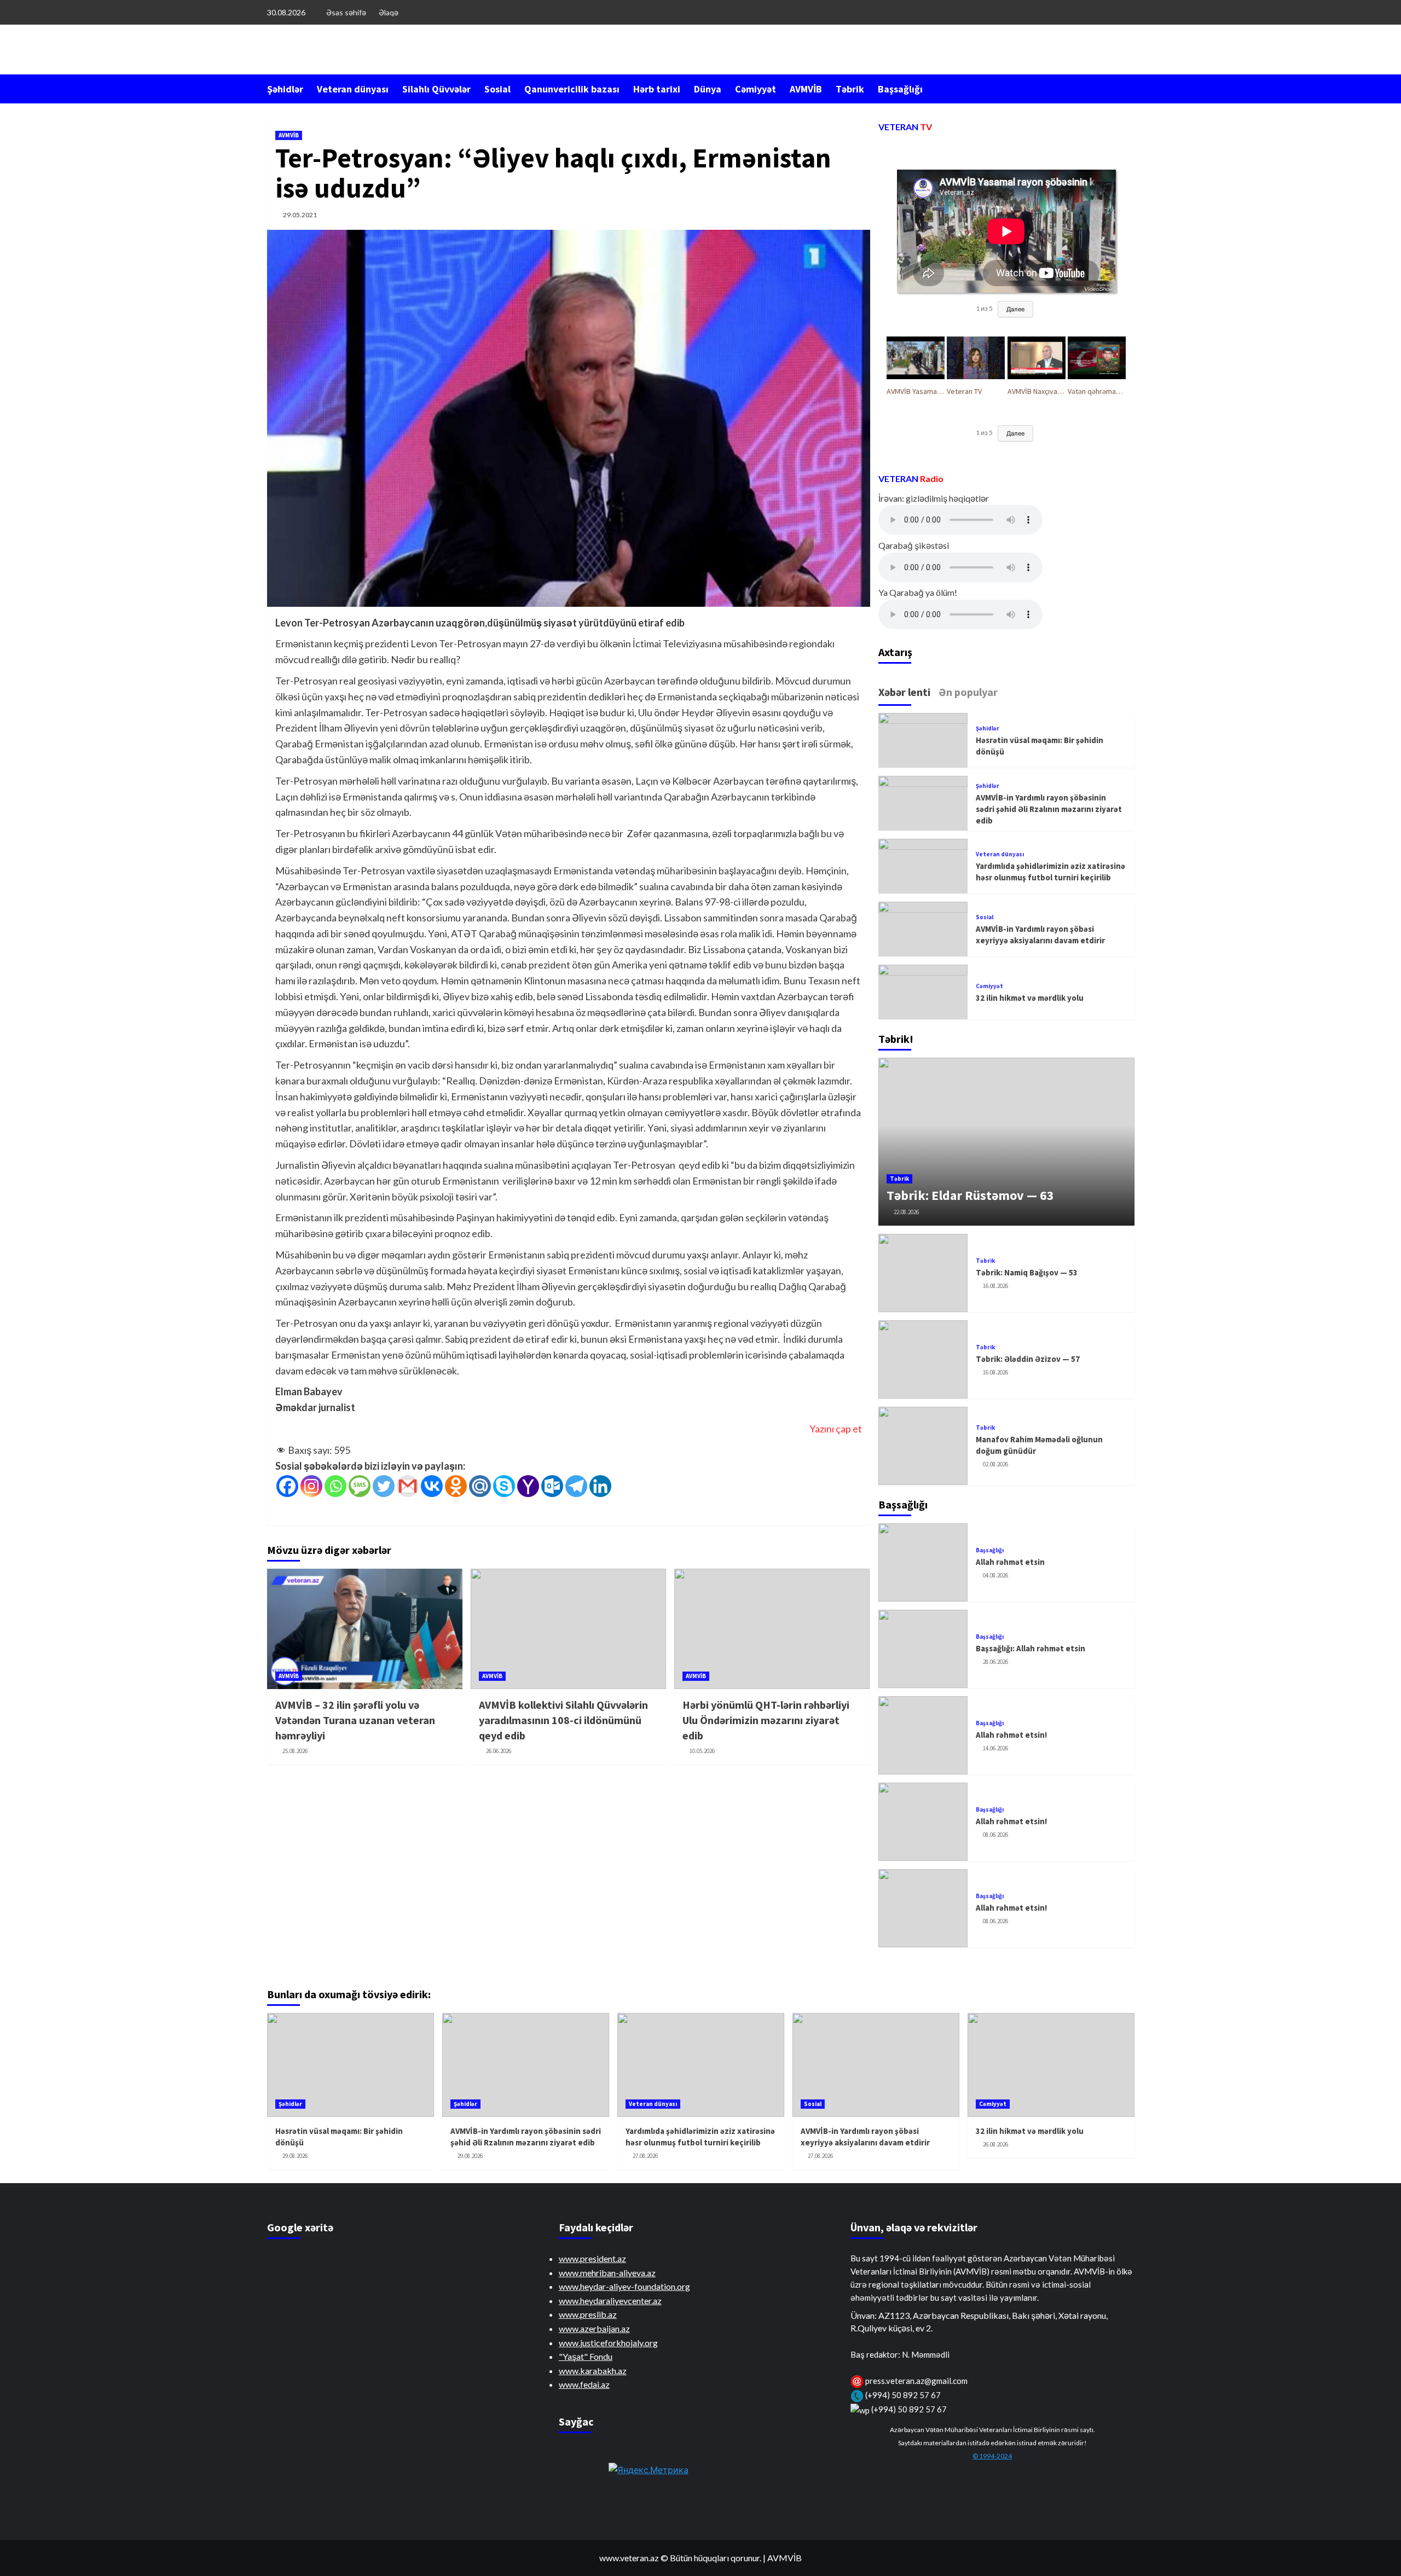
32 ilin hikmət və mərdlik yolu (1030, 998)
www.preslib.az (588, 2314)
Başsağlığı (900, 89)
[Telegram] (576, 1486)
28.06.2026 (995, 1662)
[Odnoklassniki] (456, 1486)
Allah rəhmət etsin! (1011, 1735)
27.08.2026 (645, 2156)
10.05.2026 (702, 1751)
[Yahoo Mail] (528, 1486)
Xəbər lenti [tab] (904, 692)
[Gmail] (408, 1486)
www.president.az (592, 2258)
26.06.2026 (499, 1751)
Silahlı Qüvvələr (436, 89)
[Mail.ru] (480, 1486)
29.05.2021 (300, 215)
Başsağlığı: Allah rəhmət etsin (1031, 1648)
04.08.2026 (995, 1575)
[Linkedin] (600, 1486)
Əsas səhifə (346, 12)
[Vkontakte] (432, 1486)
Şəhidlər (285, 89)
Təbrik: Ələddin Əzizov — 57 (1028, 1359)
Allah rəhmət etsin (1010, 1562)
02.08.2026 (995, 1464)
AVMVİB (806, 89)
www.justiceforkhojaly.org (608, 2343)
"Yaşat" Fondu (586, 2356)
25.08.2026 (295, 1751)
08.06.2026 (995, 1835)
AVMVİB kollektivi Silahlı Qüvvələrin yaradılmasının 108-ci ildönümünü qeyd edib (563, 1720)
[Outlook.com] (552, 1486)
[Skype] (504, 1486)
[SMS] (360, 1486)
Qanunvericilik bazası (572, 89)
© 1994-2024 (992, 2456)
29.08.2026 (295, 2156)
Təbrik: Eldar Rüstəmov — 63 (970, 1195)
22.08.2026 (906, 1212)
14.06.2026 (995, 1748)
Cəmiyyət (756, 89)
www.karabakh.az (593, 2371)
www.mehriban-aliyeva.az (607, 2273)
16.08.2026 (995, 1286)
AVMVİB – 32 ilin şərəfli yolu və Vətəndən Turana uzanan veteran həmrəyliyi (355, 1720)
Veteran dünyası (353, 89)
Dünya (708, 89)
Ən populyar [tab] (968, 692)
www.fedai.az (584, 2384)
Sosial (497, 89)
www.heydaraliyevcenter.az (610, 2301)
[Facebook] (287, 1486)
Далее (1015, 309)
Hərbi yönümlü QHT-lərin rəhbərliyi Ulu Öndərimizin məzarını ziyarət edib (766, 1720)
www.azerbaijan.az (594, 2328)
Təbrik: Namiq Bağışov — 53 (1027, 1272)
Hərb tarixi (657, 89)
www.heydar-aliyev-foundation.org (624, 2286)
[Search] (1128, 88)
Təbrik (850, 89)
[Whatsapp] (335, 1486)
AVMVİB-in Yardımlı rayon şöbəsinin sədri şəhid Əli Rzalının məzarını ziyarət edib (1049, 809)
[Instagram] (311, 1486)
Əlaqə (389, 12)
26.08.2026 (995, 2144)
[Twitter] (384, 1486)
